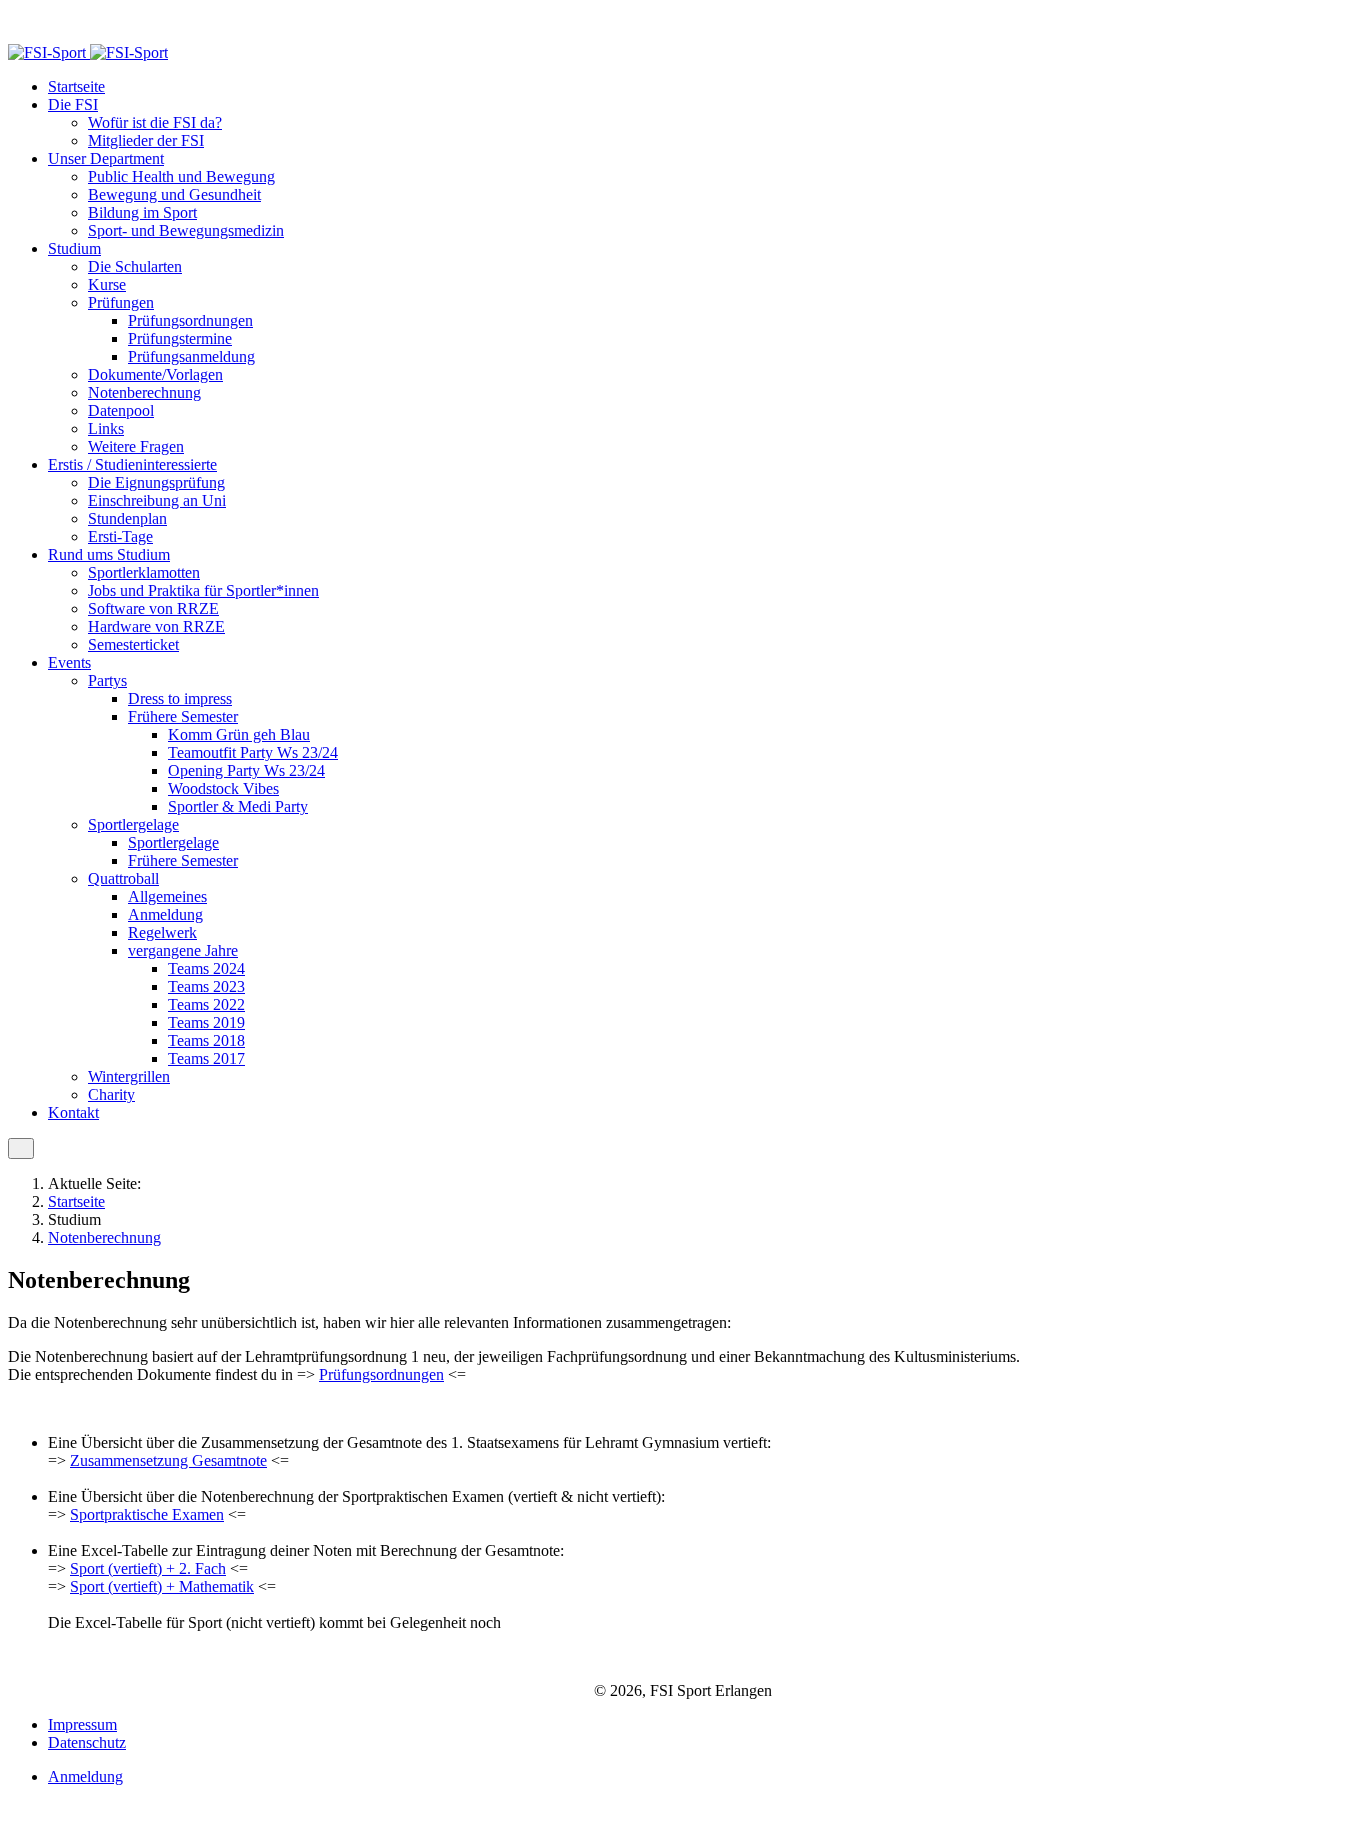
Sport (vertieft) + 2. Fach (148, 1568)
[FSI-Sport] (88, 52)
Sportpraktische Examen (147, 1514)
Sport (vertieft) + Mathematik (162, 1586)
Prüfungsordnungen (381, 1374)
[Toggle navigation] (21, 1148)
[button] (73, 104)
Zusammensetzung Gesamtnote (168, 1460)
